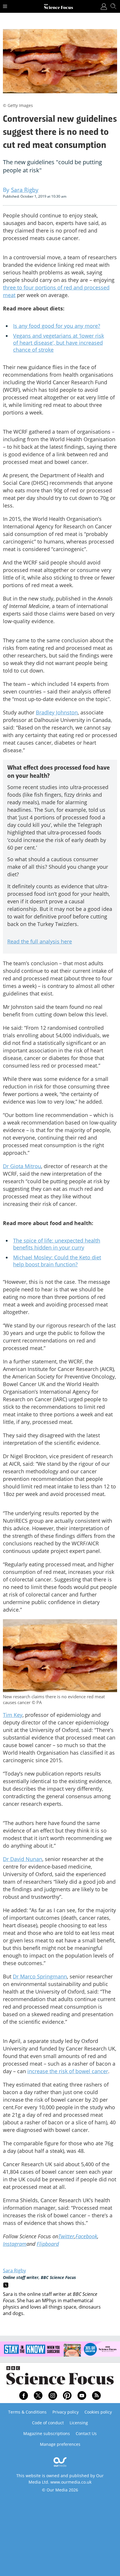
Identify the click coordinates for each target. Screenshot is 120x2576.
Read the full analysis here (40, 941)
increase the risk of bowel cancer (68, 2071)
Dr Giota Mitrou (22, 1166)
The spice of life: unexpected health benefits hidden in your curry (57, 1244)
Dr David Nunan (23, 1859)
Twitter (66, 2236)
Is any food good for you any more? (57, 326)
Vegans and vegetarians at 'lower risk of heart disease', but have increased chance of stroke (59, 343)
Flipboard (48, 2244)
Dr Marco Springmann (40, 1976)
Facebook (86, 2236)
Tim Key (13, 1715)
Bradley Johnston (57, 712)
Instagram (15, 2244)
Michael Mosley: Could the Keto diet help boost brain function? (57, 1261)
